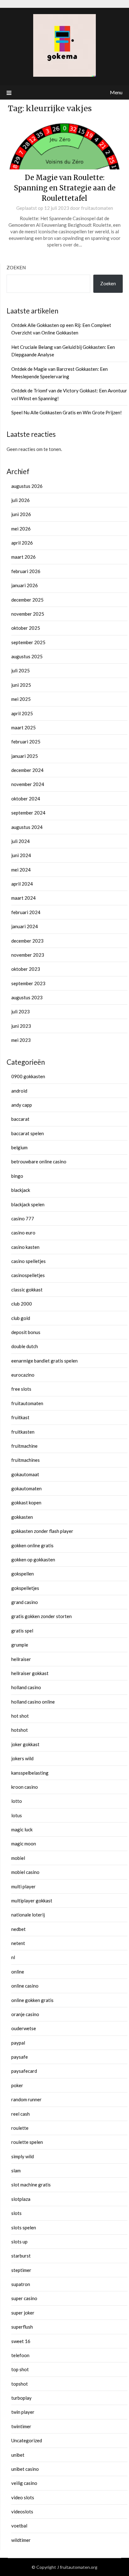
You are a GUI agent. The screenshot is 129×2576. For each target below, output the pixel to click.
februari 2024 (26, 912)
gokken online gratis (32, 1545)
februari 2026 (26, 571)
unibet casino (25, 2469)
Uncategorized (27, 2440)
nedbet (18, 1929)
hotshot (20, 1730)
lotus (17, 1815)
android (19, 1091)
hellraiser (21, 1659)
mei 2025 (21, 699)
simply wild (23, 2156)
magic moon (24, 1844)
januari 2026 (25, 585)
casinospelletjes (28, 1275)
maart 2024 (23, 898)
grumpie (20, 1645)
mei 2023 (21, 1040)
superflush (22, 2327)
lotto (17, 1801)
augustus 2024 (27, 827)
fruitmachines (26, 1460)
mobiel (18, 1858)
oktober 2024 (26, 799)
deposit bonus (26, 1332)
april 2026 (22, 543)
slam (16, 2170)
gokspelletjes (25, 1588)
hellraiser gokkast (30, 1673)
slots (16, 2213)
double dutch (25, 1346)
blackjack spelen (28, 1204)
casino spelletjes (28, 1261)
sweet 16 (21, 2341)
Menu (116, 92)
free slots (21, 1389)
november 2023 (28, 955)
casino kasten (25, 1247)
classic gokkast (27, 1290)
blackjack (21, 1190)
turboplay (21, 2398)
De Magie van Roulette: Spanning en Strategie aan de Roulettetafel (65, 188)
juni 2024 (21, 855)
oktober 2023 (26, 969)
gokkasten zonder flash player (42, 1531)
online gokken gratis (32, 2000)
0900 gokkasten (28, 1076)
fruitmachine (24, 1446)
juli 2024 (21, 841)
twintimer (21, 2426)
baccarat (20, 1119)
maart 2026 (23, 557)
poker (17, 2085)
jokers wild (22, 1758)
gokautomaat (25, 1474)
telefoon (20, 2355)
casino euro (23, 1233)
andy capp (22, 1105)
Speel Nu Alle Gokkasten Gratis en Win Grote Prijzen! (67, 412)
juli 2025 (21, 670)
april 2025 (22, 713)
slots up (19, 2242)
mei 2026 (21, 529)
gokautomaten (26, 1488)
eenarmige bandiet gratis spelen (44, 1361)
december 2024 (27, 770)
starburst (21, 2256)
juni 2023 (21, 1026)
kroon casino (25, 1787)
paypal (18, 2043)
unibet (18, 2455)
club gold (21, 1318)
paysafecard (24, 2071)
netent (18, 1943)
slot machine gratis (31, 2185)
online (18, 1972)
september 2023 (28, 983)
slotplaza (21, 2199)
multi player (23, 1886)
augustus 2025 (27, 656)
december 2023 (27, 941)
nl (13, 1957)
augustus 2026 (27, 486)
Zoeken (16, 267)
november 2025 (28, 614)
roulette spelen (27, 2142)
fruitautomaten (97, 208)
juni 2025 (21, 685)
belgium (19, 1147)
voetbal (19, 2526)
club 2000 (22, 1304)
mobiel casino (25, 1872)
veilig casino (24, 2483)
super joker (23, 2313)
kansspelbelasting (30, 1773)
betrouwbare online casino (39, 1161)
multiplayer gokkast (32, 1901)
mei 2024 (21, 870)
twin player (23, 2412)
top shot (20, 2369)
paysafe (20, 2057)
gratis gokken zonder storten (41, 1616)
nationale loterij (28, 1915)
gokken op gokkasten (33, 1560)
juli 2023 (21, 1011)
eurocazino (23, 1375)
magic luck (22, 1829)
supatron (21, 2284)
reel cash (21, 2114)
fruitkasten (23, 1432)
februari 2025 (26, 742)
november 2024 (28, 784)
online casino (25, 1986)
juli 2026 (21, 500)
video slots (23, 2497)
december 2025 (27, 600)
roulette (20, 2128)
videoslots (22, 2511)
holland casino (26, 1687)
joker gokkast (25, 1744)
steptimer (21, 2270)
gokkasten (22, 1517)
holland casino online (33, 1702)
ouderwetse (24, 2028)
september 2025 (28, 642)
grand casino (25, 1602)
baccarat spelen (28, 1133)
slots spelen (24, 2227)
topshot (20, 2384)
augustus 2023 (27, 997)
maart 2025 (23, 727)
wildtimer (21, 2540)
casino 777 (23, 1218)
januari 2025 (25, 756)
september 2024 (28, 813)
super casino (24, 2298)
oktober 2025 (26, 628)
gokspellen (23, 1574)
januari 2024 (25, 926)
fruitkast (20, 1417)
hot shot (20, 1716)
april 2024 (22, 884)
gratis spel (22, 1631)
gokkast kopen (26, 1503)
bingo (17, 1176)
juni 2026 (21, 514)
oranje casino (25, 2014)
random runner (26, 2099)
